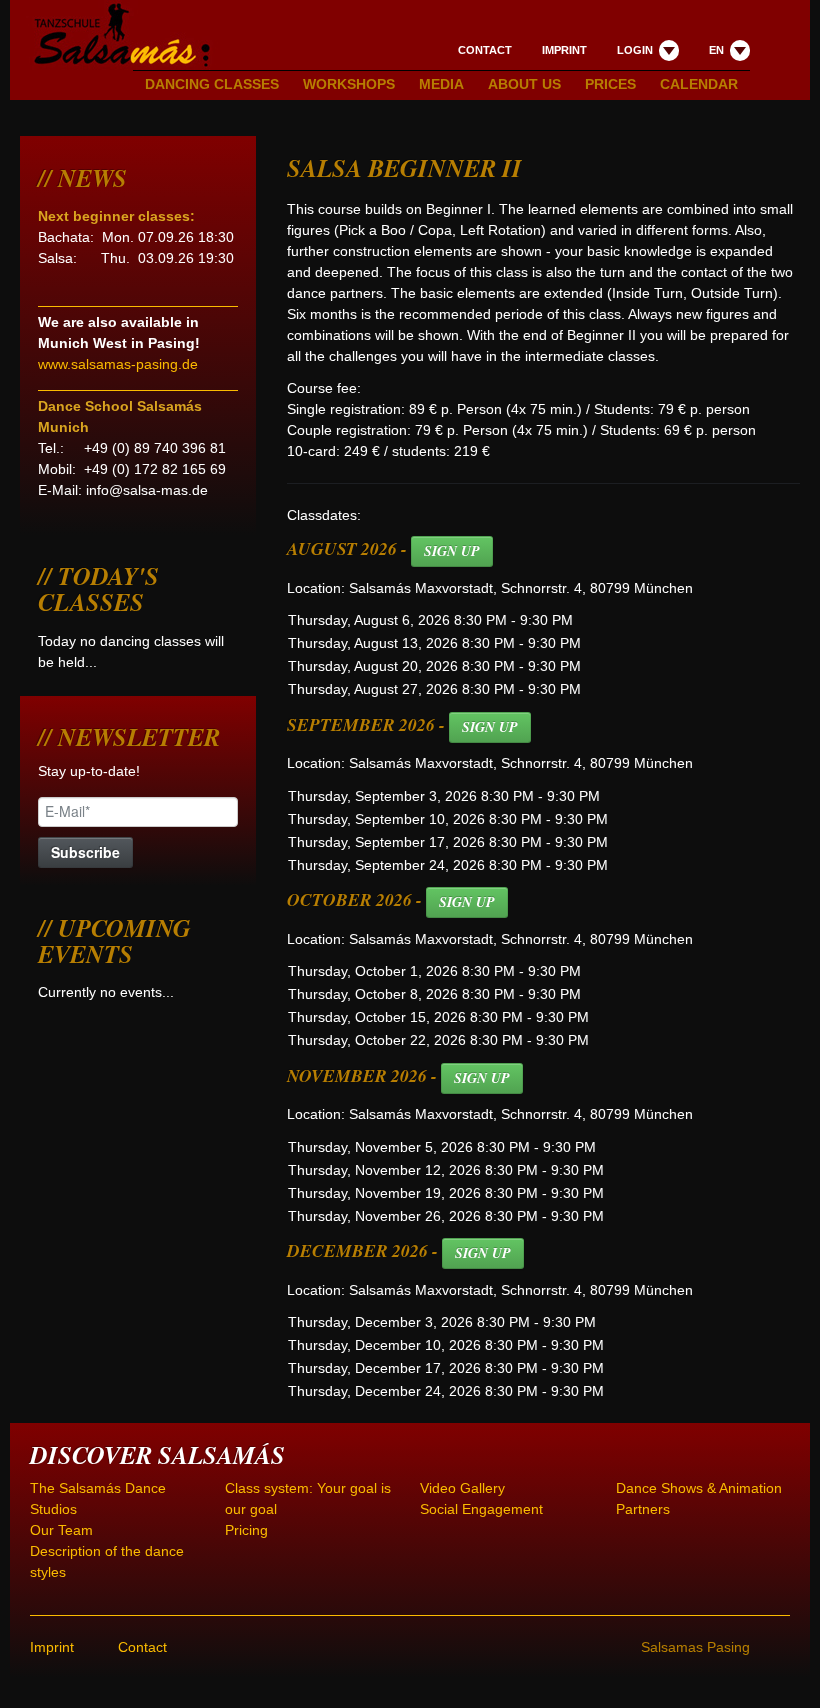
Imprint (564, 50)
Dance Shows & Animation (699, 1488)
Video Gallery (462, 1488)
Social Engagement (481, 1509)
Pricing (246, 1530)
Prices (610, 84)
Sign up (452, 551)
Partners (643, 1509)
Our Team (61, 1530)
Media (441, 84)
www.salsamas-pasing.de (118, 364)
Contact (485, 50)
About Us (524, 84)
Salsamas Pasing (695, 1647)
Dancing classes (212, 84)
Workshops (349, 84)
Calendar (699, 84)
